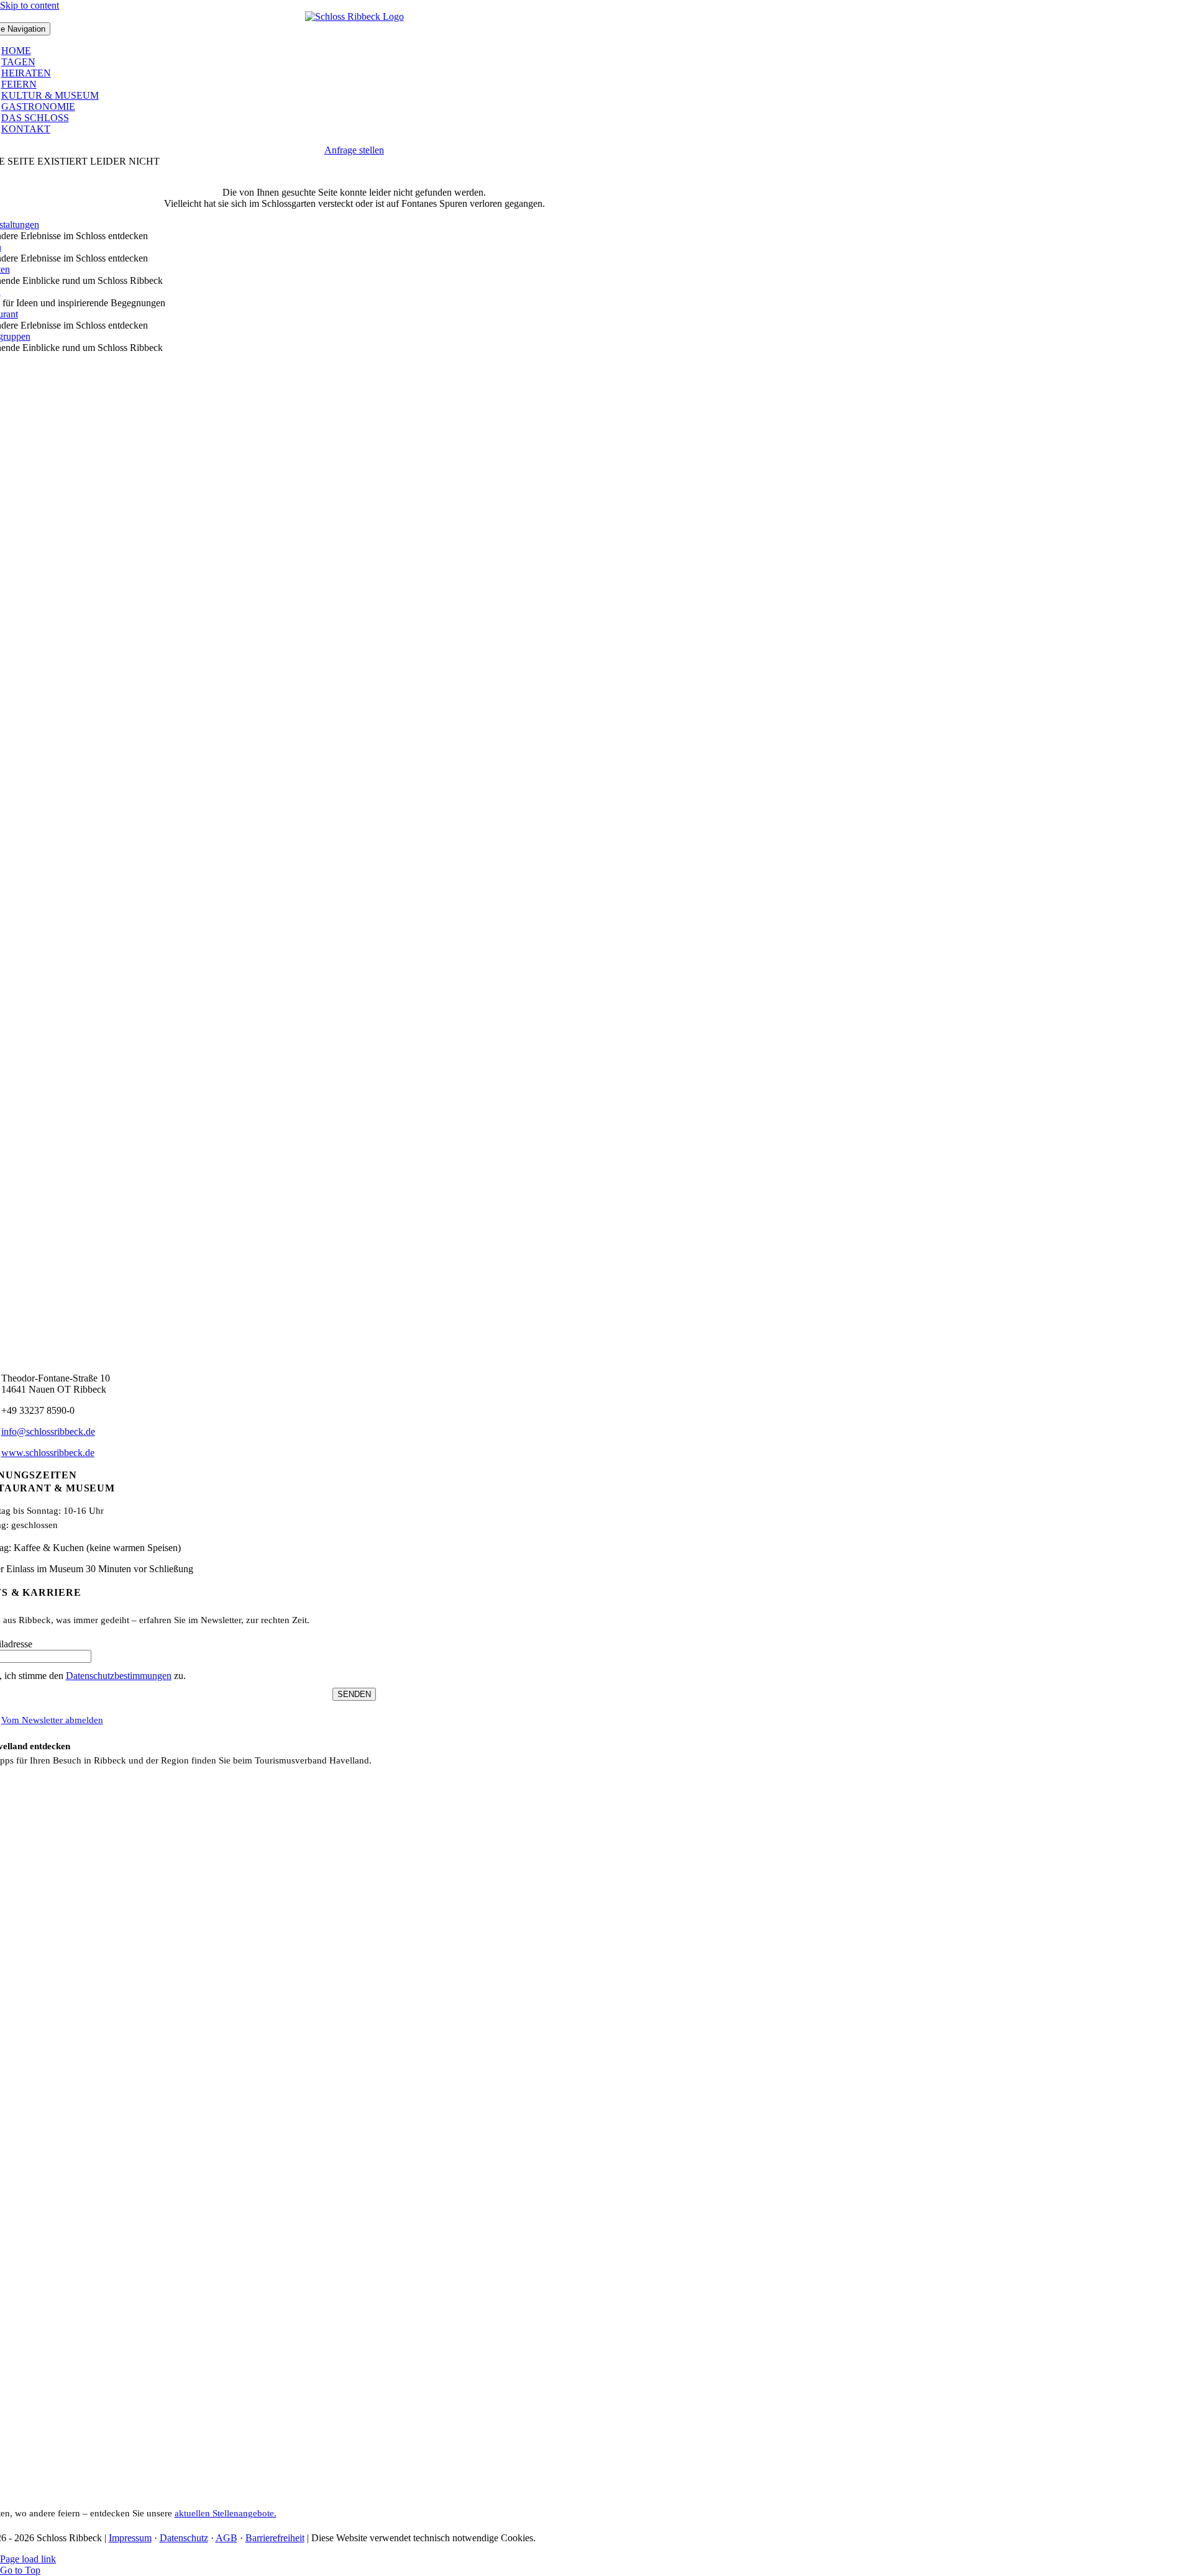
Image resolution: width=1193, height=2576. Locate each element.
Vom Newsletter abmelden (52, 1720)
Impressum (130, 2538)
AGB (226, 2538)
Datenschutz (184, 2538)
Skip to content (30, 5)
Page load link (28, 2559)
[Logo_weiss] (354, 16)
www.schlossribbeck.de (48, 1453)
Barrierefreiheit (275, 2538)
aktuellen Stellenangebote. (226, 2513)
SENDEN (354, 1694)
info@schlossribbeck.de (48, 1431)
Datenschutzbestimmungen (119, 1676)
